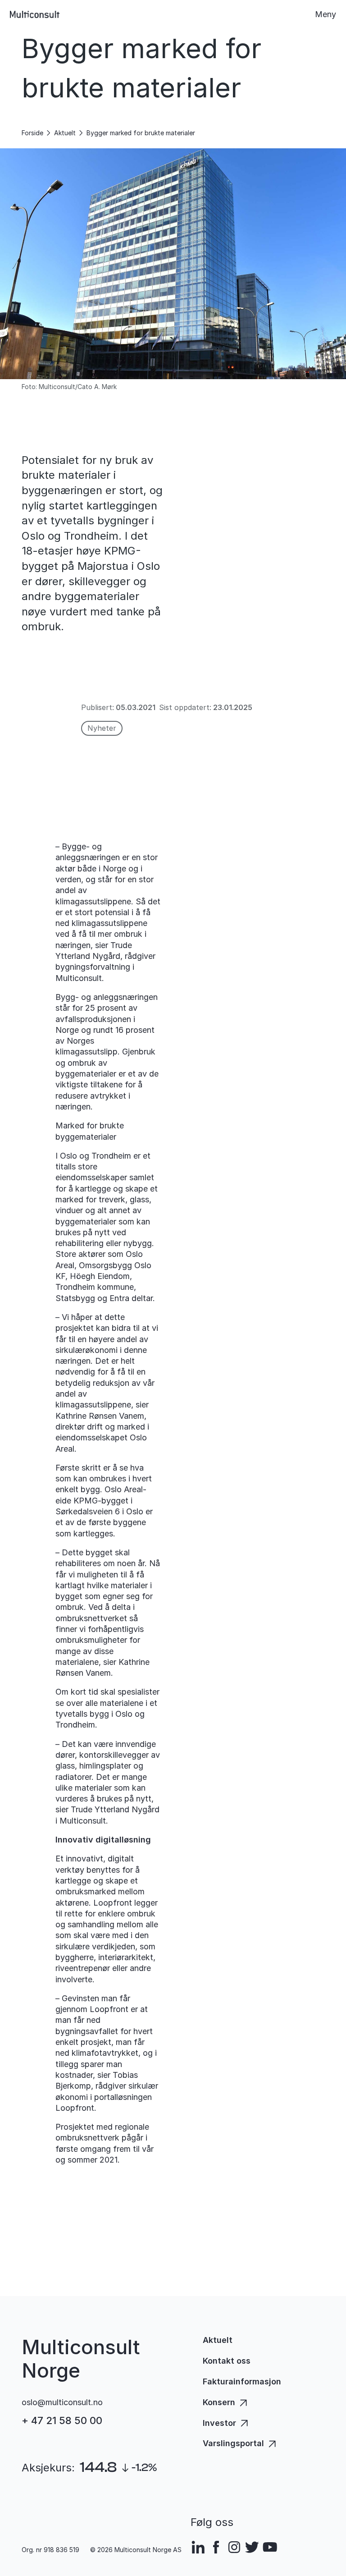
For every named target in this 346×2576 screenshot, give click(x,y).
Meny (326, 14)
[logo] (35, 14)
